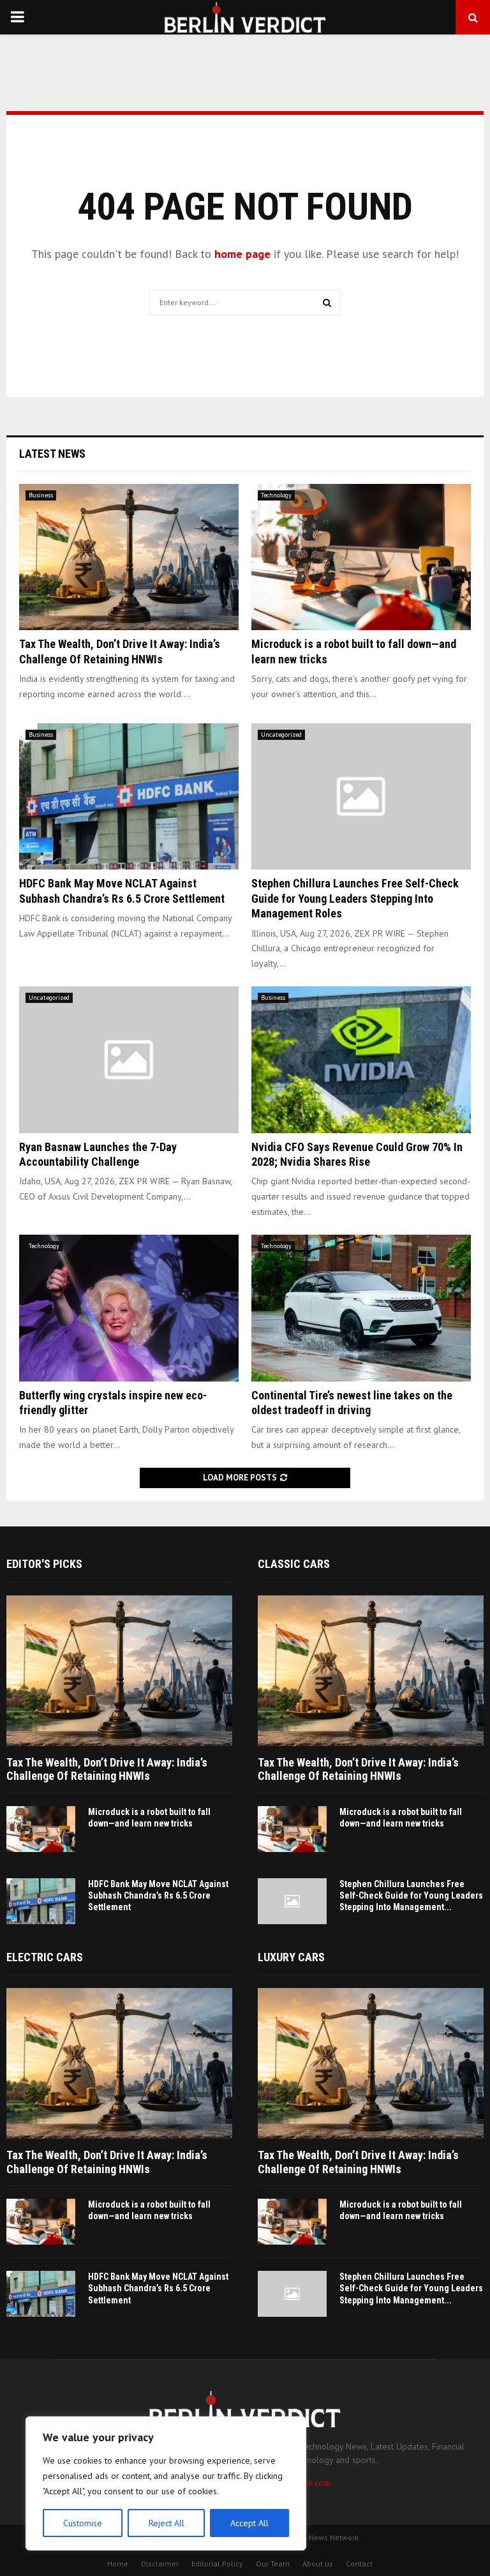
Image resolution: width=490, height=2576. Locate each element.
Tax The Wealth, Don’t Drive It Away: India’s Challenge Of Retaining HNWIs (107, 1769)
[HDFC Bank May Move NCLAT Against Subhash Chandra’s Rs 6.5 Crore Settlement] (129, 796)
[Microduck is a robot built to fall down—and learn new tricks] (361, 557)
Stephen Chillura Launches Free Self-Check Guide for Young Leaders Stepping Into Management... (411, 1895)
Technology (276, 495)
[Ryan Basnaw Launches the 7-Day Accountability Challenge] (129, 1059)
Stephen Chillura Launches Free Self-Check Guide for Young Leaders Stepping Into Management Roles (355, 898)
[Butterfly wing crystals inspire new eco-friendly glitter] (129, 1308)
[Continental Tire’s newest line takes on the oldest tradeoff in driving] (361, 1308)
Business (41, 495)
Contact (359, 2564)
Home (118, 2564)
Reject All (167, 2523)
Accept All (249, 2523)
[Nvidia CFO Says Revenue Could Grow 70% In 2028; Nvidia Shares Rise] (361, 1059)
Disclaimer (160, 2564)
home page (242, 254)
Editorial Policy (217, 2564)
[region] (166, 2483)
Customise (83, 2523)
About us (318, 2564)
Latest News (52, 454)
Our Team (273, 2564)
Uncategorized (281, 734)
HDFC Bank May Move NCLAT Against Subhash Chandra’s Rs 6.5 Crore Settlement (158, 1895)
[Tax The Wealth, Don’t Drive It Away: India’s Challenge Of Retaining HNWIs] (129, 557)
